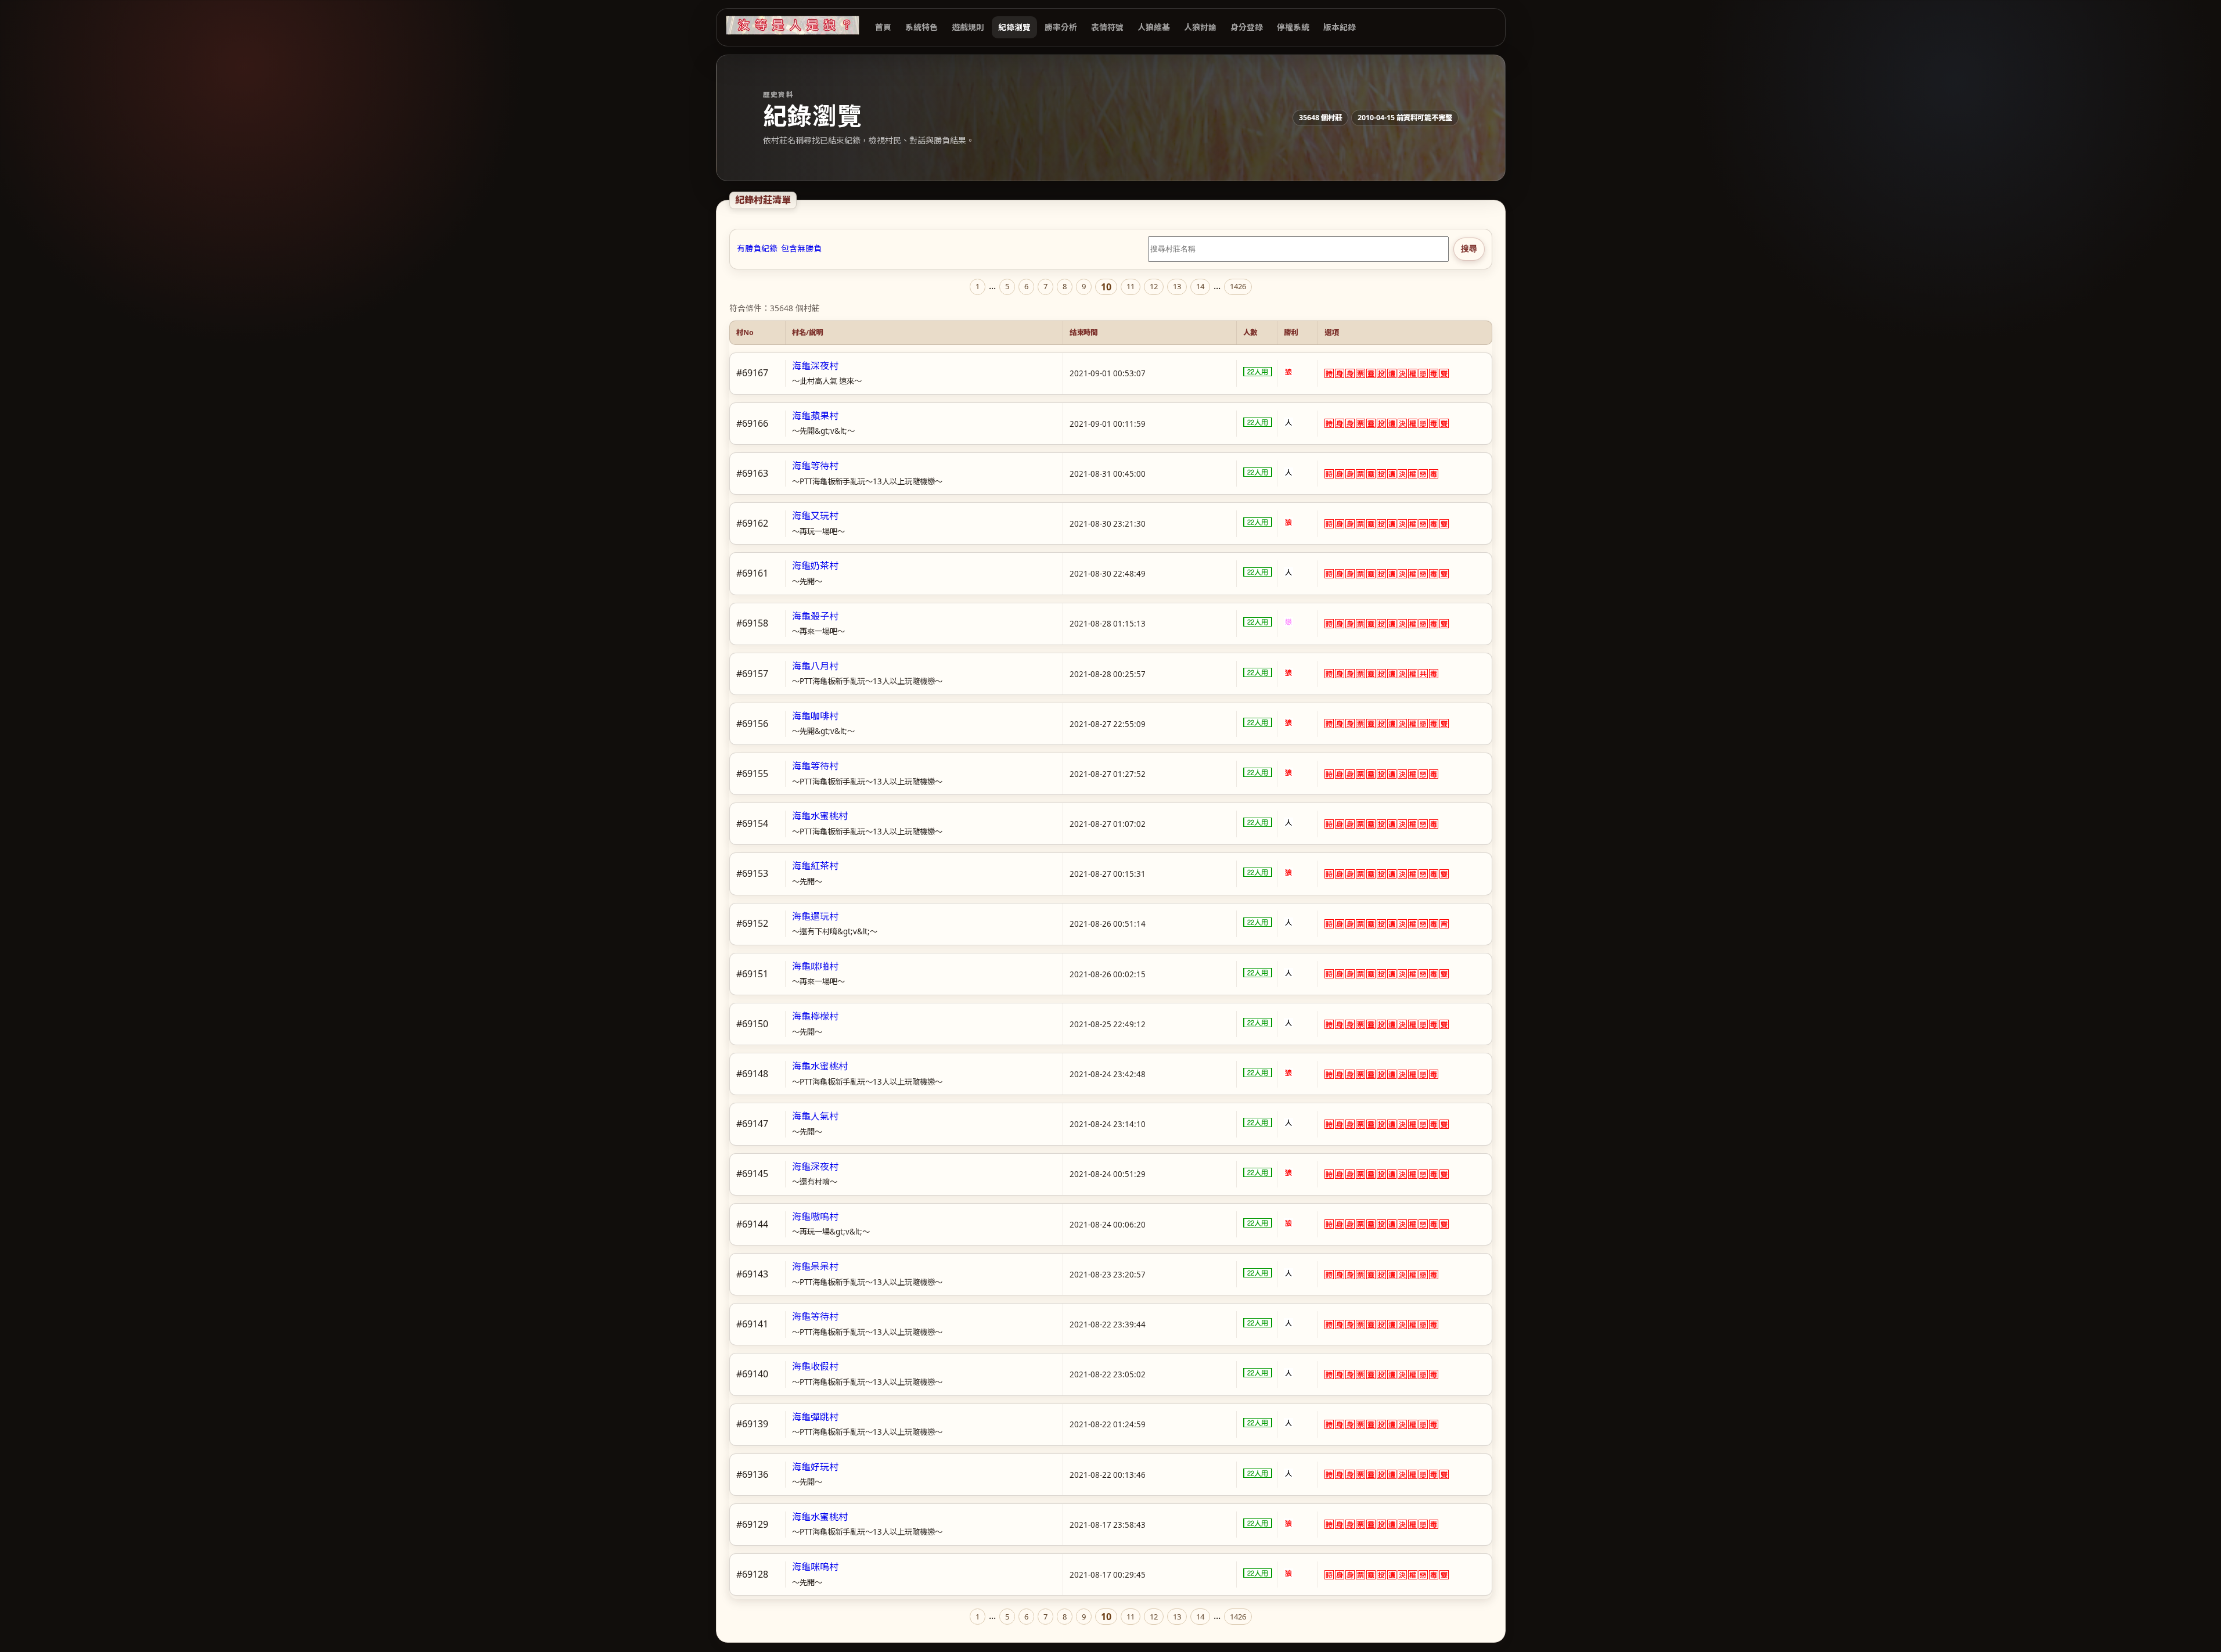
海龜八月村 (815, 666)
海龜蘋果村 (815, 416)
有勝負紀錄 (757, 249)
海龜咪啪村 (815, 966)
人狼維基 (1154, 27)
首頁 (883, 27)
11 (1131, 286)
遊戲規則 (968, 27)
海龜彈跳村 (815, 1417)
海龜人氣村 (815, 1116)
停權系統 (1293, 27)
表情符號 (1107, 27)
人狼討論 (1200, 27)
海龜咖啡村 (815, 716)
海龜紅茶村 (815, 866)
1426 (1238, 286)
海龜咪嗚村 (815, 1567)
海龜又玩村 (815, 516)
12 (1154, 286)
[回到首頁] (793, 25)
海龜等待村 (815, 466)
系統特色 (921, 27)
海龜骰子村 (815, 616)
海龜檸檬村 (815, 1016)
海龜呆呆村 (815, 1266)
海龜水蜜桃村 (820, 816)
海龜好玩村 (815, 1467)
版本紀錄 (1340, 27)
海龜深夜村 (815, 366)
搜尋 (1469, 249)
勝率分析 (1061, 27)
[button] (1329, 373)
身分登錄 (1247, 27)
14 (1200, 286)
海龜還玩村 (815, 916)
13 (1177, 286)
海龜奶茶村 (815, 566)
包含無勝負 (801, 249)
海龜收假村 (815, 1366)
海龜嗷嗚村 (815, 1216)
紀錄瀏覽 (1014, 27)
